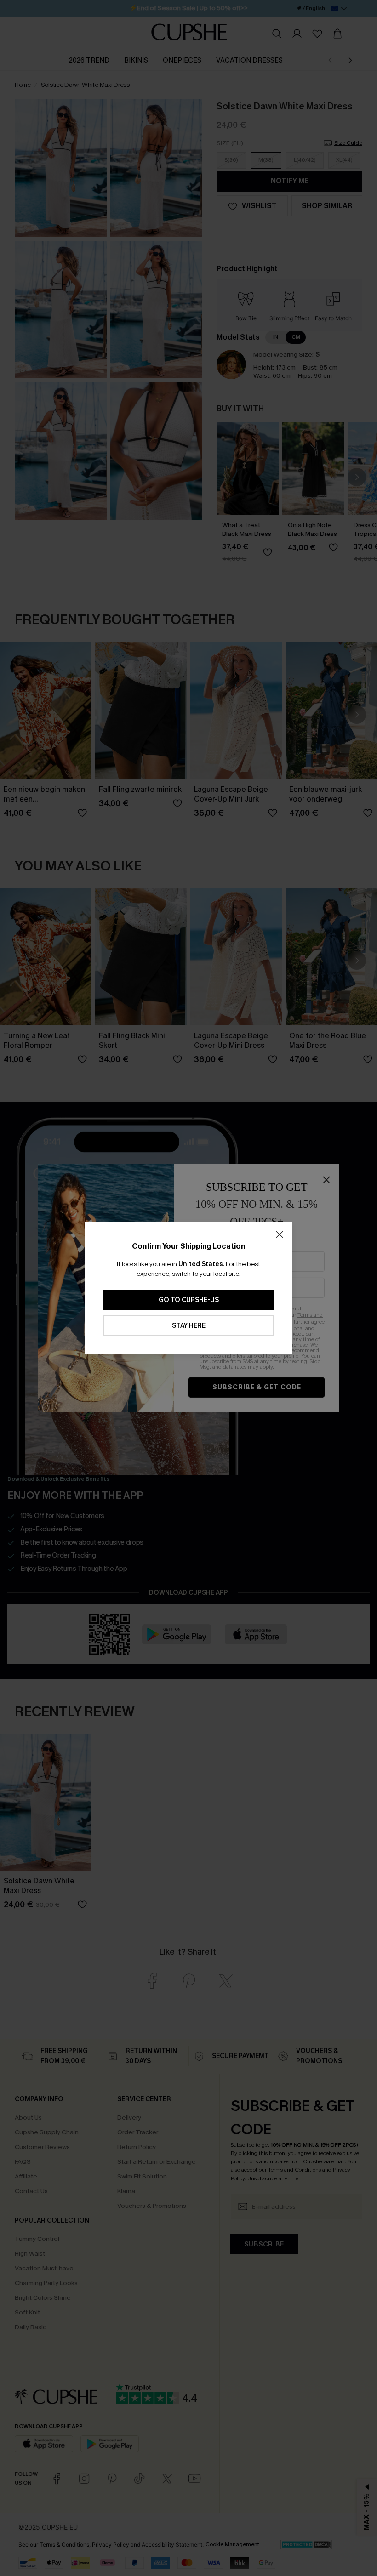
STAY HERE (189, 1326)
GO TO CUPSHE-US (189, 1300)
